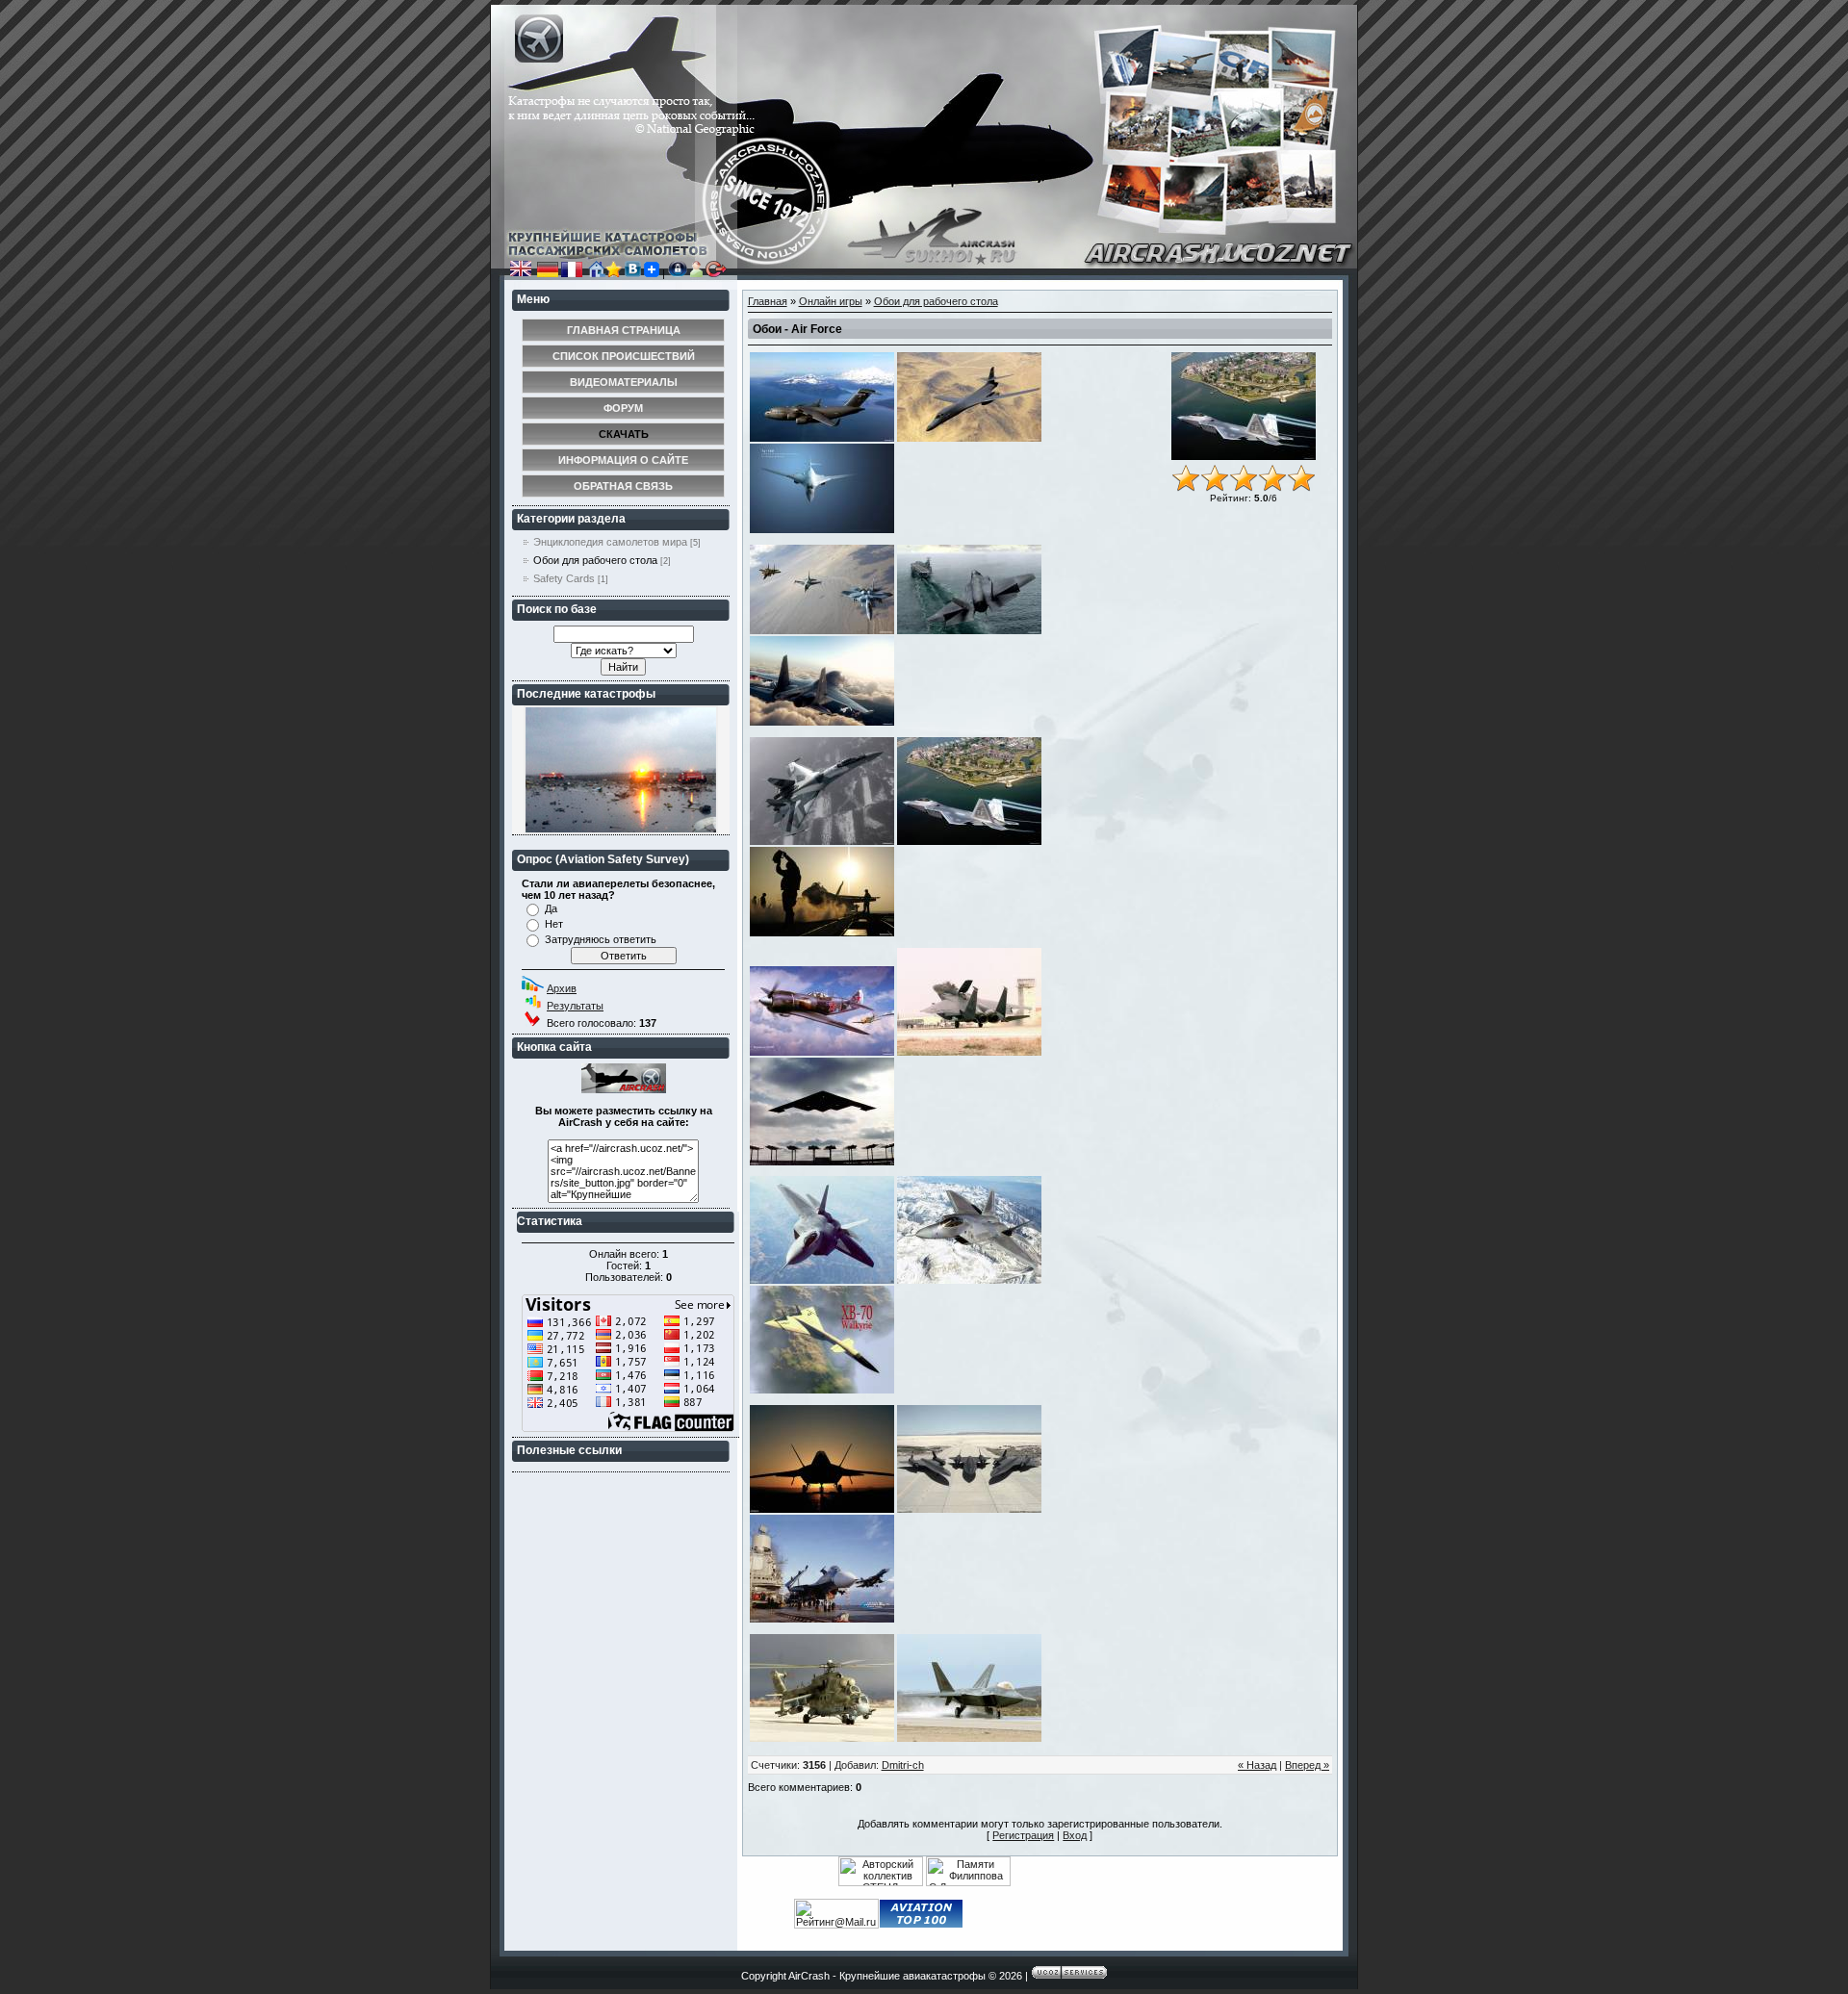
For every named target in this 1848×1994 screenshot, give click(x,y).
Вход (1075, 1835)
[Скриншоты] (1244, 406)
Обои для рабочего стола (595, 560)
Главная (768, 301)
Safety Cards (564, 578)
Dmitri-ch (903, 1765)
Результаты (575, 1006)
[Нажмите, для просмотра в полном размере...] (822, 438)
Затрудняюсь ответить (601, 939)
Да (551, 908)
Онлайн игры (831, 301)
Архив (562, 988)
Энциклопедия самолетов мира (610, 542)
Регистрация (1023, 1835)
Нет (554, 924)
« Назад (1257, 1765)
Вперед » (1307, 1765)
